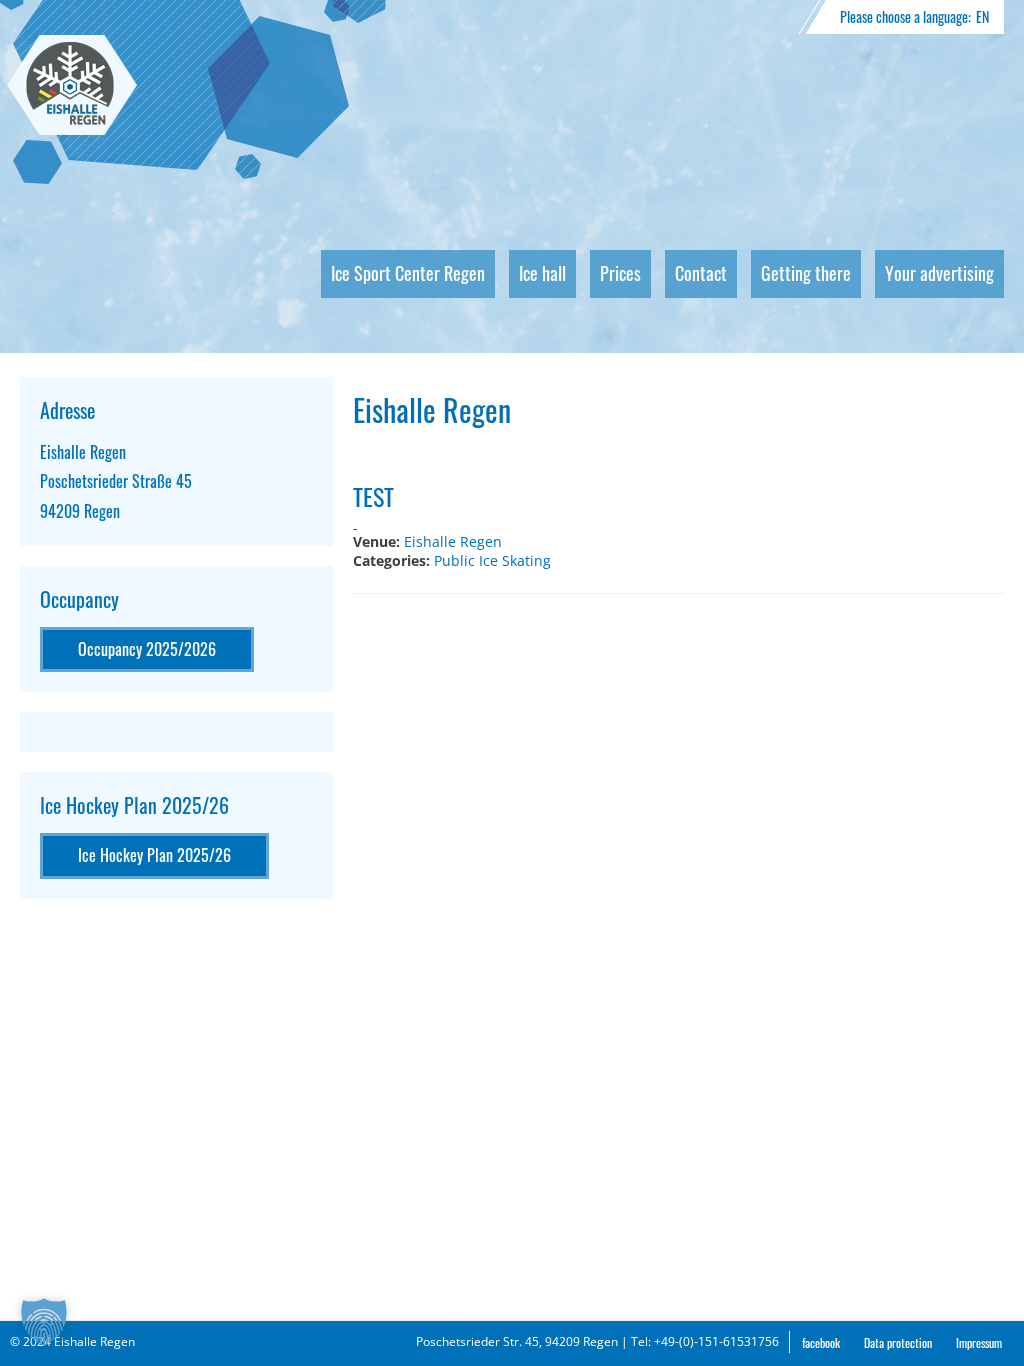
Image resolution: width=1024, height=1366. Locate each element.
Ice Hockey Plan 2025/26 (154, 855)
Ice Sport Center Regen (408, 273)
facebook (821, 1342)
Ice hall (542, 273)
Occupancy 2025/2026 (147, 649)
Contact (701, 273)
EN (982, 16)
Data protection (898, 1342)
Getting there (806, 273)
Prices (620, 273)
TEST (373, 496)
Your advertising (939, 273)
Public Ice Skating (492, 560)
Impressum (979, 1342)
